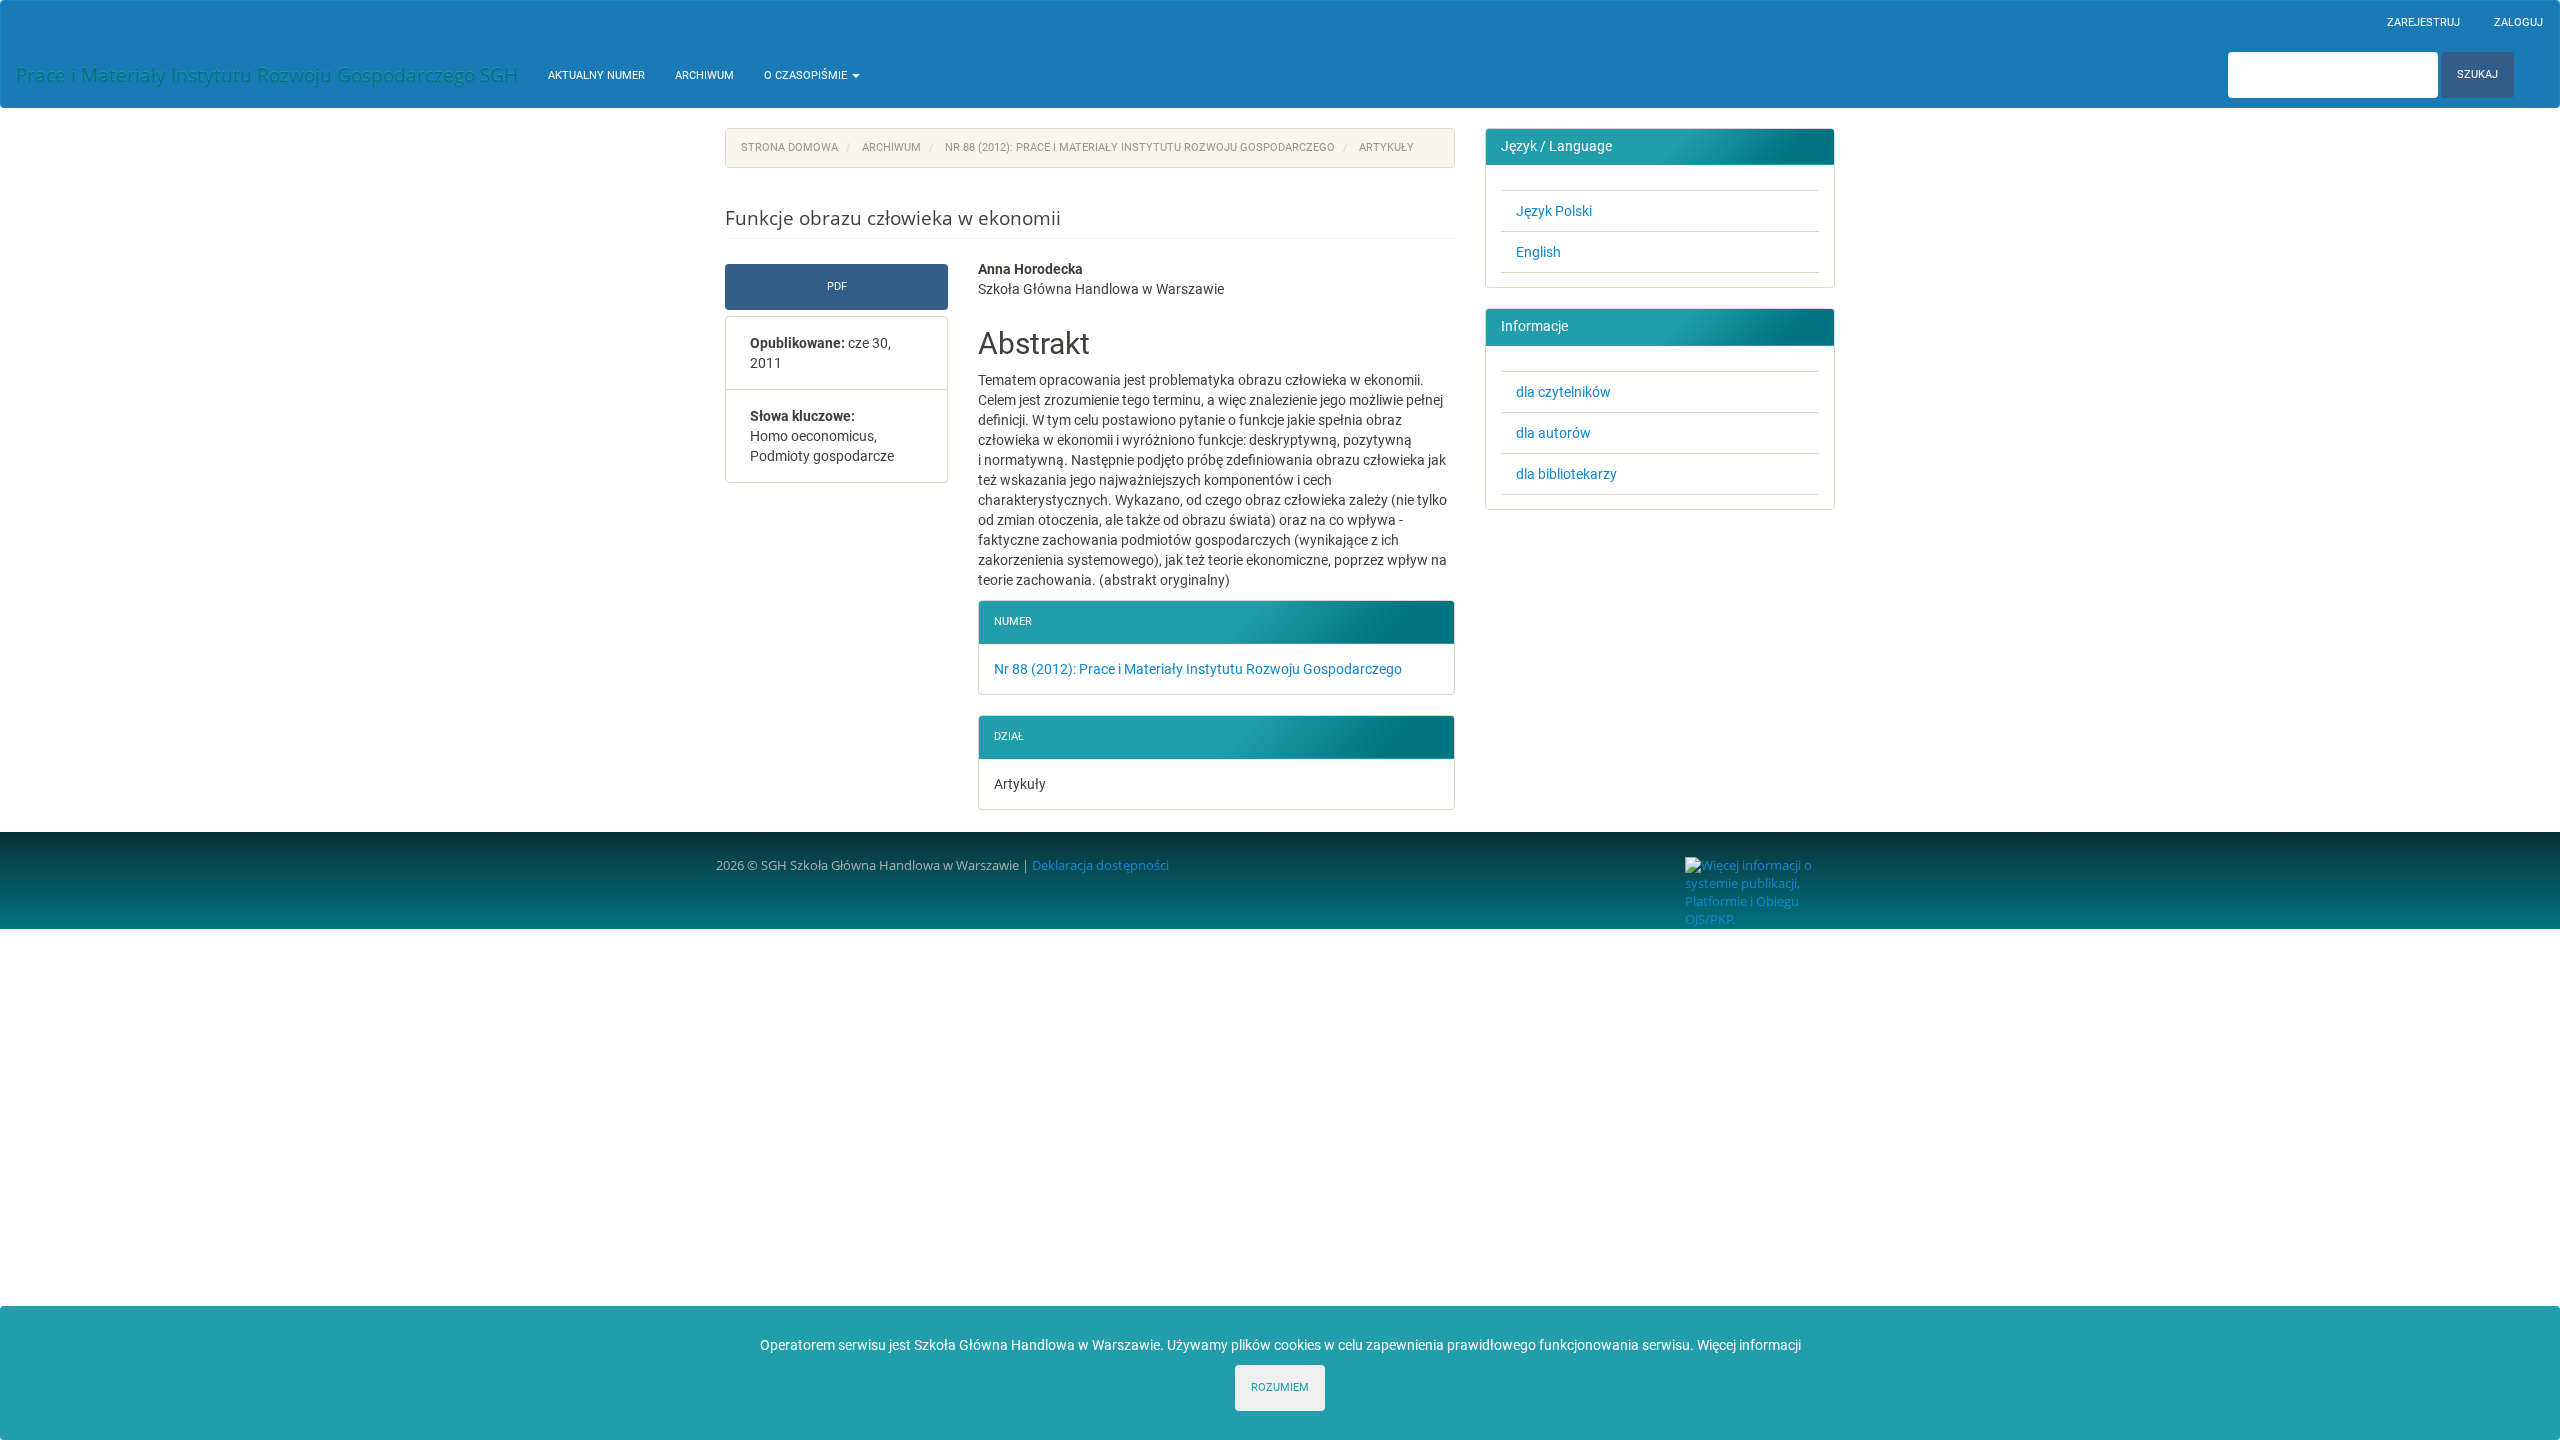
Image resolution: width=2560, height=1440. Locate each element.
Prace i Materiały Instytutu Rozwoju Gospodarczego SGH (267, 75)
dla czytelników (1563, 392)
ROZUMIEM (1280, 1387)
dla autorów (1553, 433)
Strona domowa (789, 147)
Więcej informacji (1749, 1345)
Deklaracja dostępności (1100, 865)
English (1538, 252)
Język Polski (1554, 211)
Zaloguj (2518, 22)
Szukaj (2477, 74)
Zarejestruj (2423, 22)
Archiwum (704, 75)
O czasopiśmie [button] (807, 75)
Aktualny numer (596, 75)
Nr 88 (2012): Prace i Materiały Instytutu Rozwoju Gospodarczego (1140, 147)
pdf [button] (837, 286)
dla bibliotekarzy (1566, 474)
